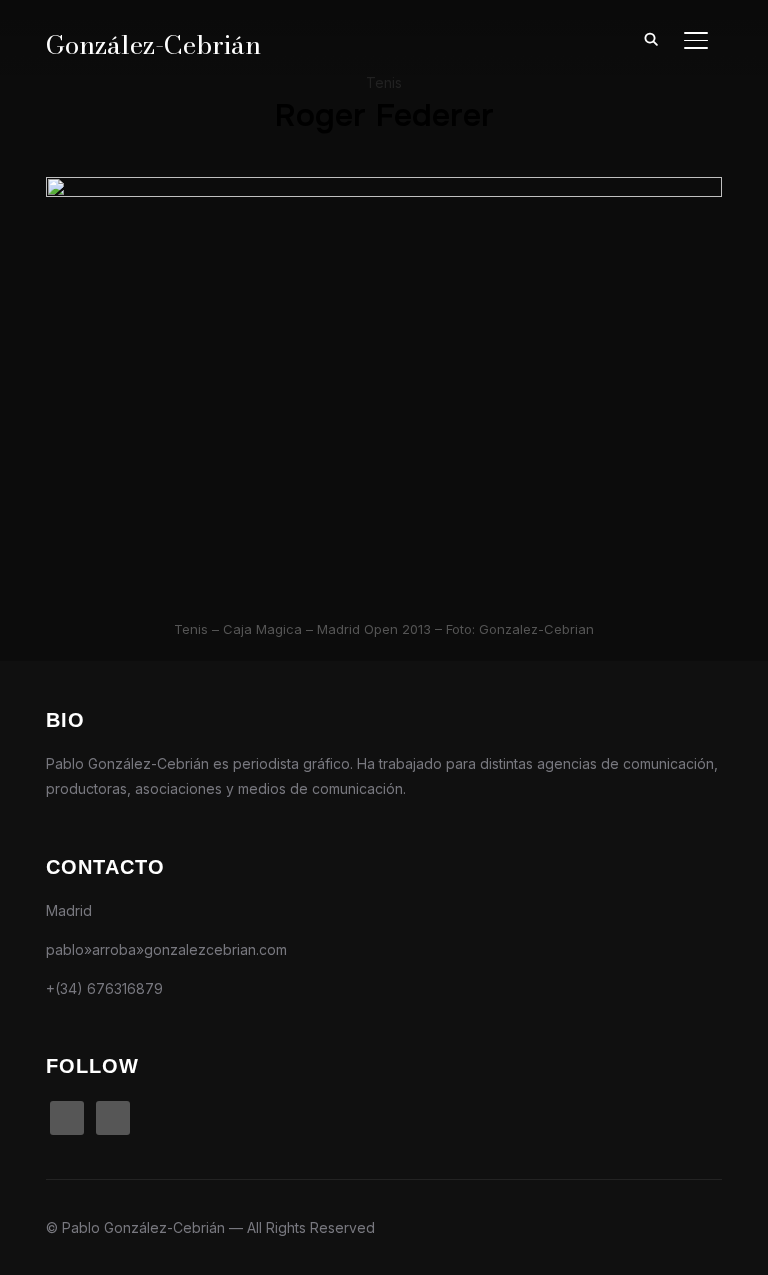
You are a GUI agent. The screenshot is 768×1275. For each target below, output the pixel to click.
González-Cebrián (153, 44)
